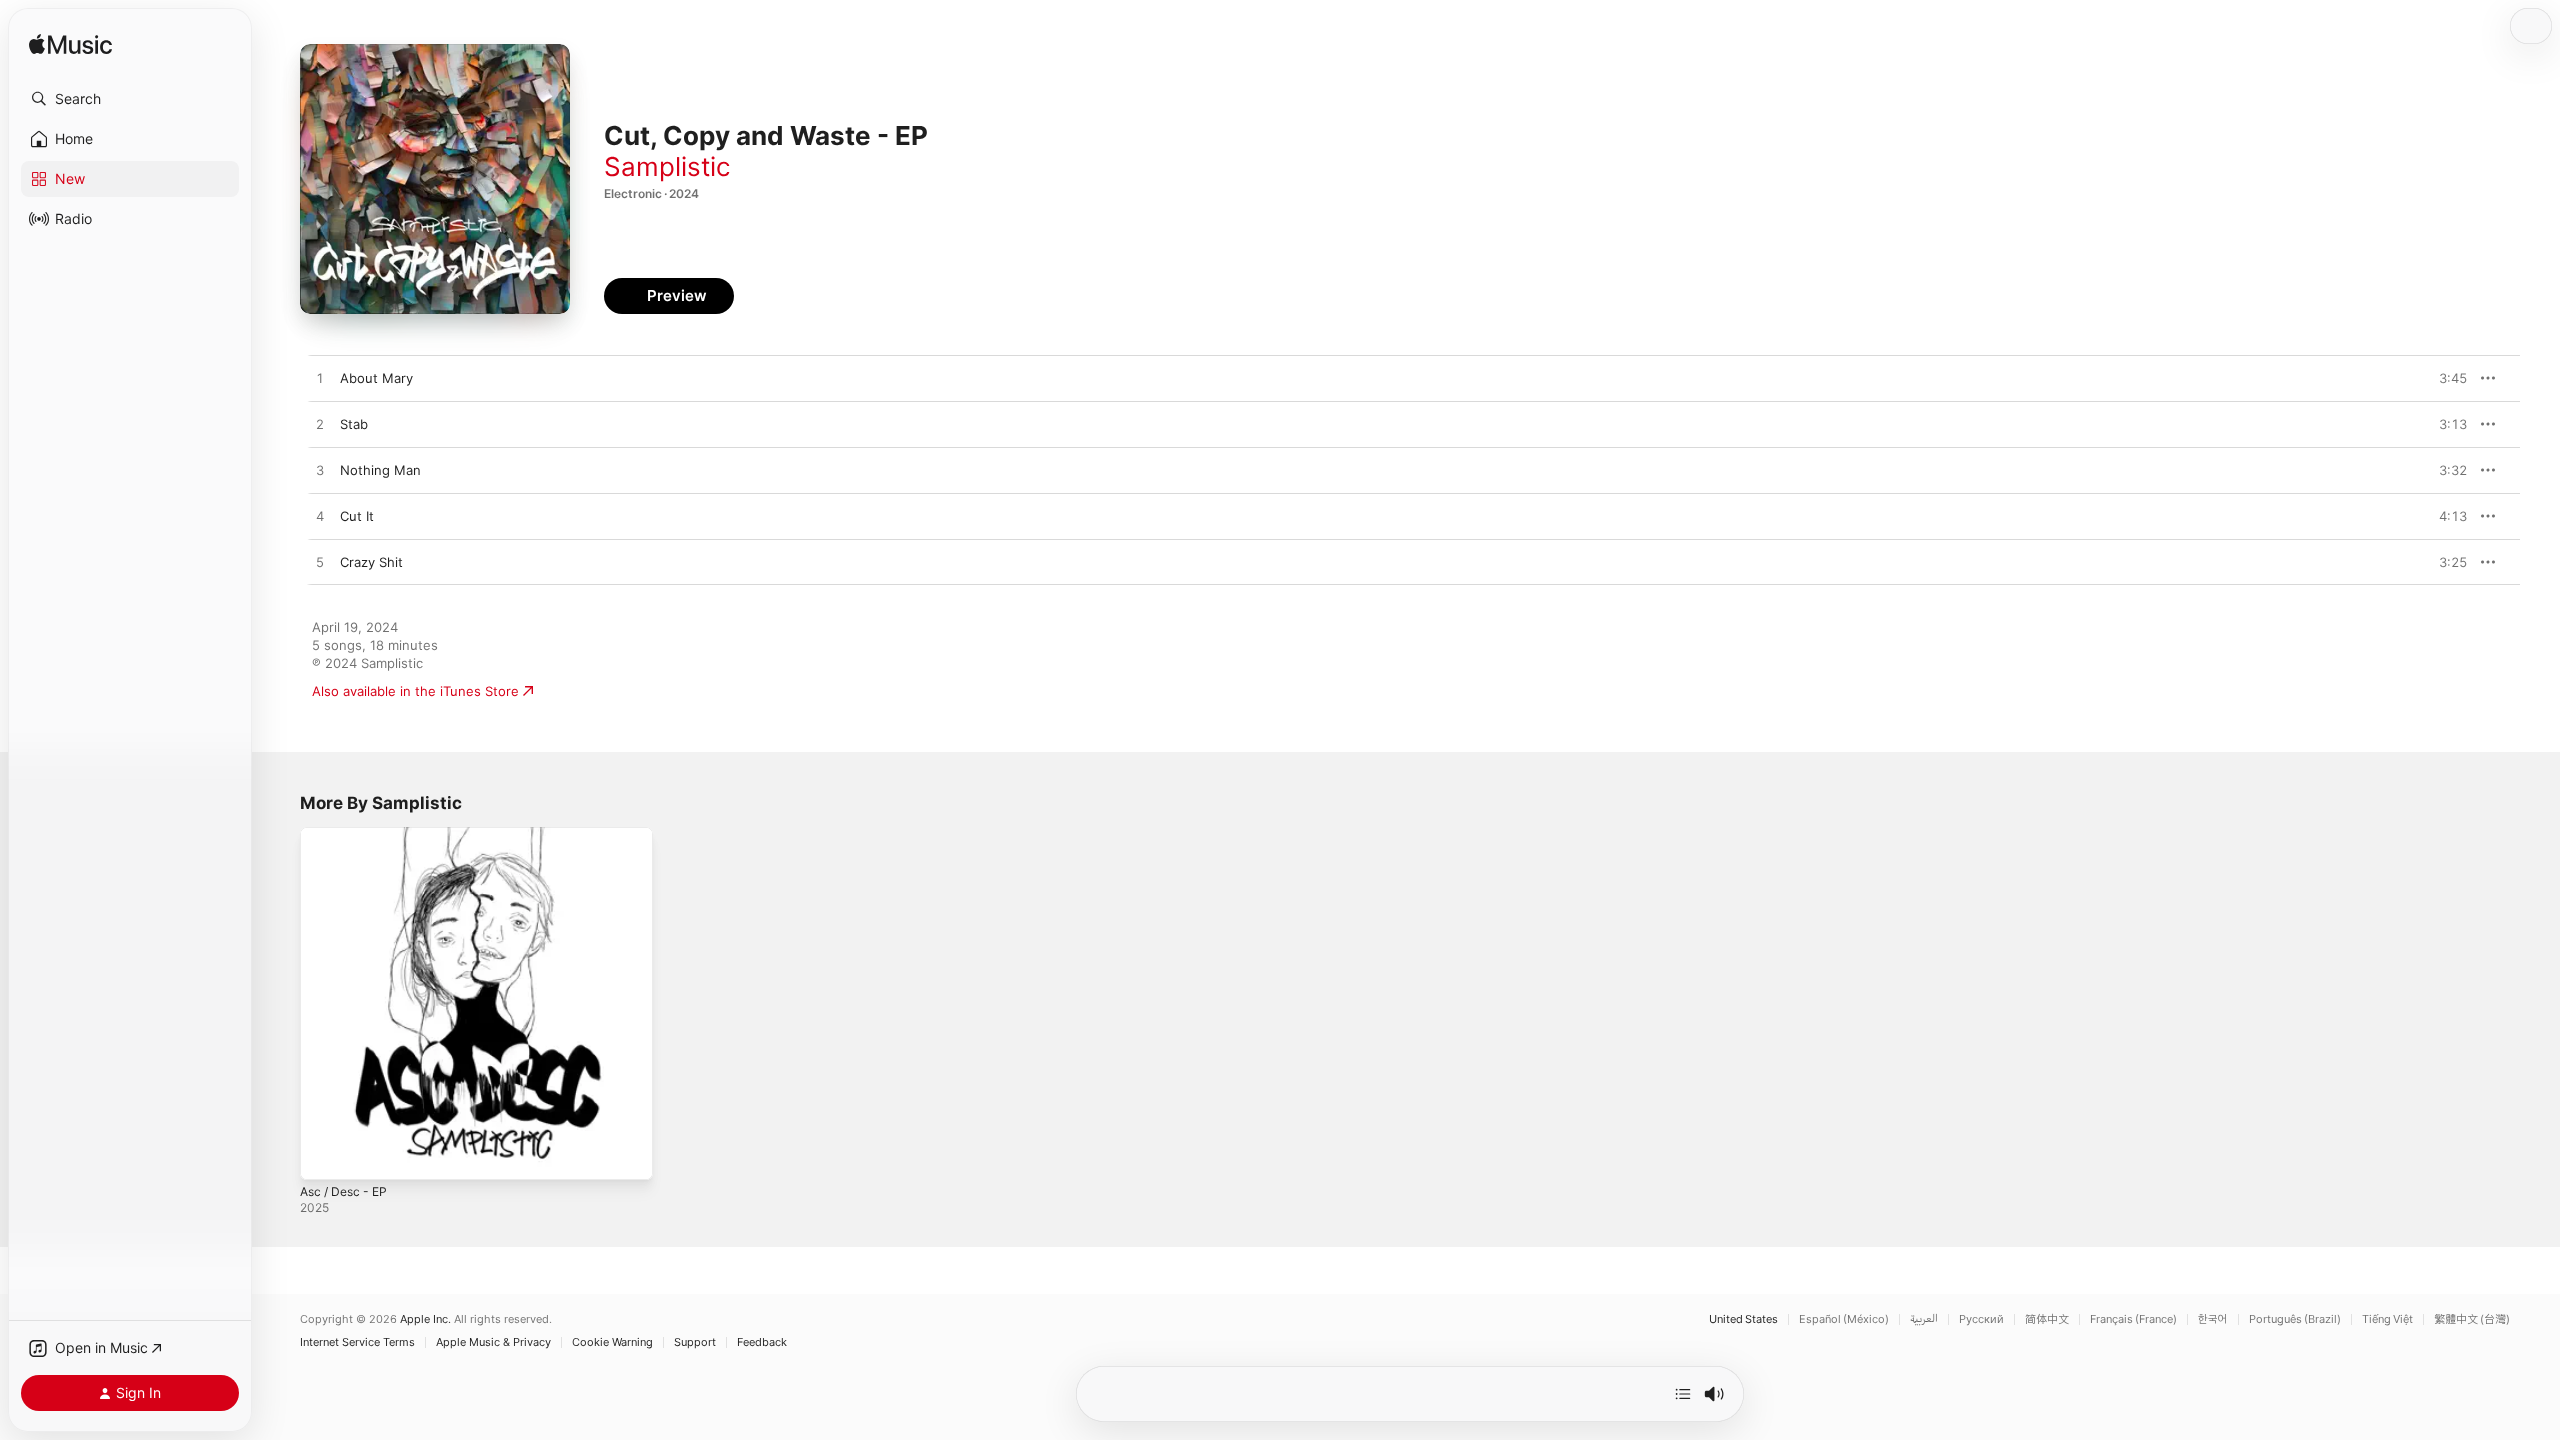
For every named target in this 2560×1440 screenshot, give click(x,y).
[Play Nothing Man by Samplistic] (320, 471)
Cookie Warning (612, 1342)
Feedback (762, 1342)
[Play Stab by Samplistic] (320, 425)
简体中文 (2047, 1319)
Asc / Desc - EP (348, 835)
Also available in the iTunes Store (415, 691)
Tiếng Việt (2387, 1319)
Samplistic (667, 166)
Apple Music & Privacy (493, 1342)
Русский (1981, 1319)
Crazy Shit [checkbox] (371, 562)
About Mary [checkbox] (376, 378)
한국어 (2213, 1319)
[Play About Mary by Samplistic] (320, 379)
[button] (130, 99)
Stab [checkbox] (354, 424)
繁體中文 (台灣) (2472, 1319)
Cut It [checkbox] (357, 516)
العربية (1924, 1319)
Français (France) (2133, 1319)
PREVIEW (2445, 378)
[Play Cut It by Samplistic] (320, 517)
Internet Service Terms (357, 1342)
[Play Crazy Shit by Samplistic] (320, 563)
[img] (70, 45)
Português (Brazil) (2295, 1319)
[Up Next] (1683, 1394)
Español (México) (1844, 1319)
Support (695, 1342)
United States (1743, 1319)
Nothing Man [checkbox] (380, 470)
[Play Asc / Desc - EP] (325, 1155)
